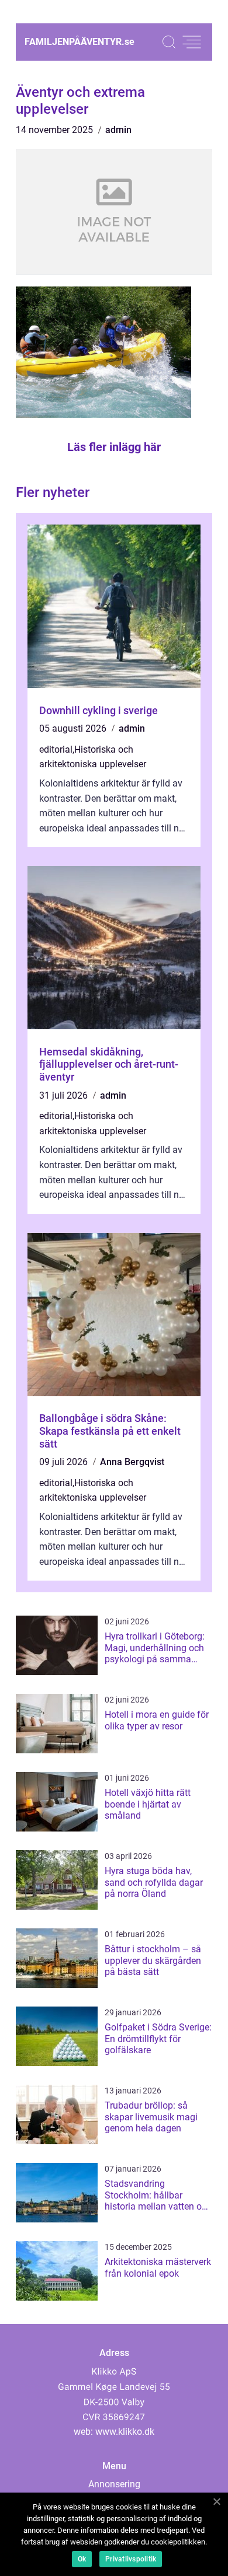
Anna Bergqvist (132, 1462)
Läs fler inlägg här (114, 447)
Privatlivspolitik (131, 2559)
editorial (56, 749)
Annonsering (114, 2484)
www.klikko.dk (125, 2432)
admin (118, 130)
